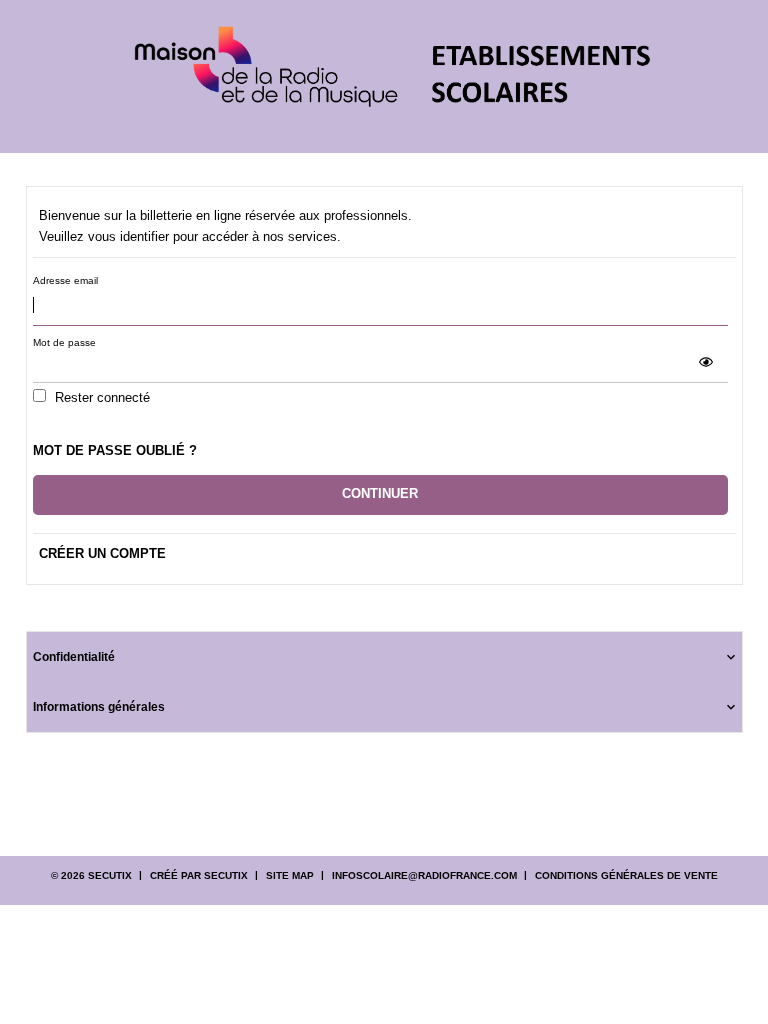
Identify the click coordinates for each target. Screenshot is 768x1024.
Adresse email (65, 280)
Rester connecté (102, 397)
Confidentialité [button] (74, 657)
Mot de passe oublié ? (115, 450)
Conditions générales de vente (626, 875)
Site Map (290, 875)
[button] (706, 362)
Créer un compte (102, 553)
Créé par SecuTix (199, 875)
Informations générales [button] (99, 707)
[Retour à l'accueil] (384, 76)
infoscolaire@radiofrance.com (424, 875)
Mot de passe (64, 342)
